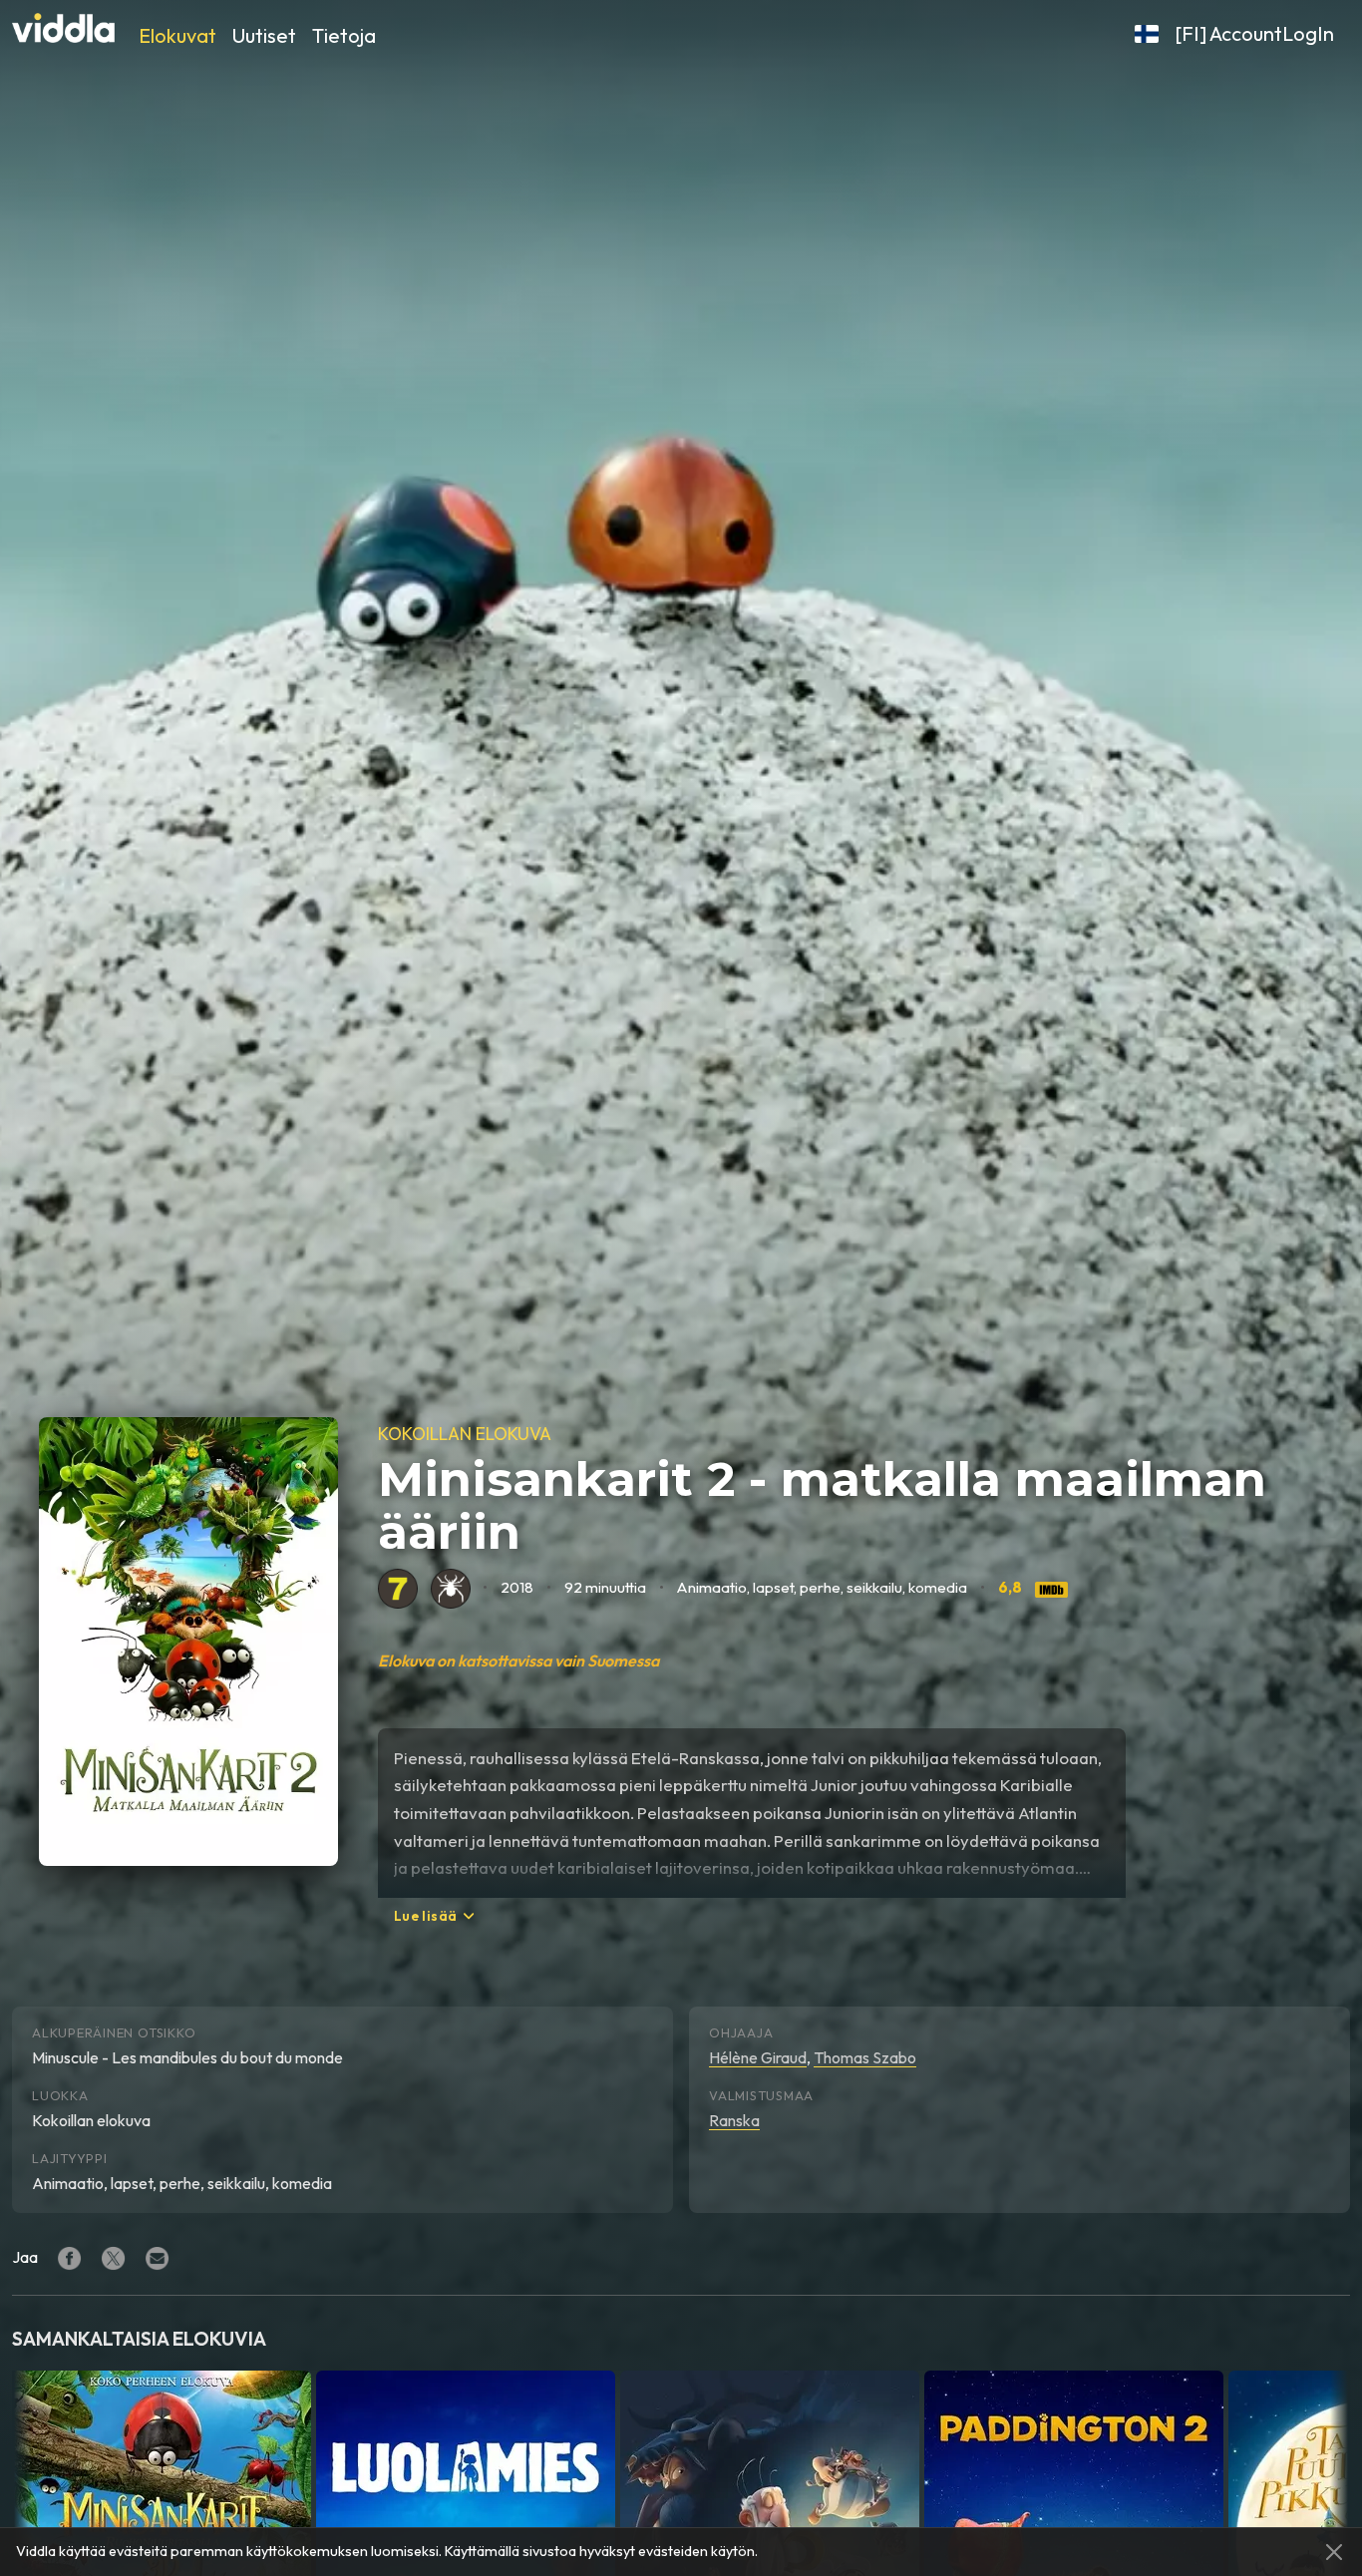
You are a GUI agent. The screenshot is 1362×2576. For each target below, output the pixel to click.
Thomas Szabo (865, 2057)
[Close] (1334, 2552)
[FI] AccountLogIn (1254, 33)
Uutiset (264, 35)
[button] (1147, 34)
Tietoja (344, 35)
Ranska (734, 2120)
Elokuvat (177, 35)
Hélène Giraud (758, 2057)
